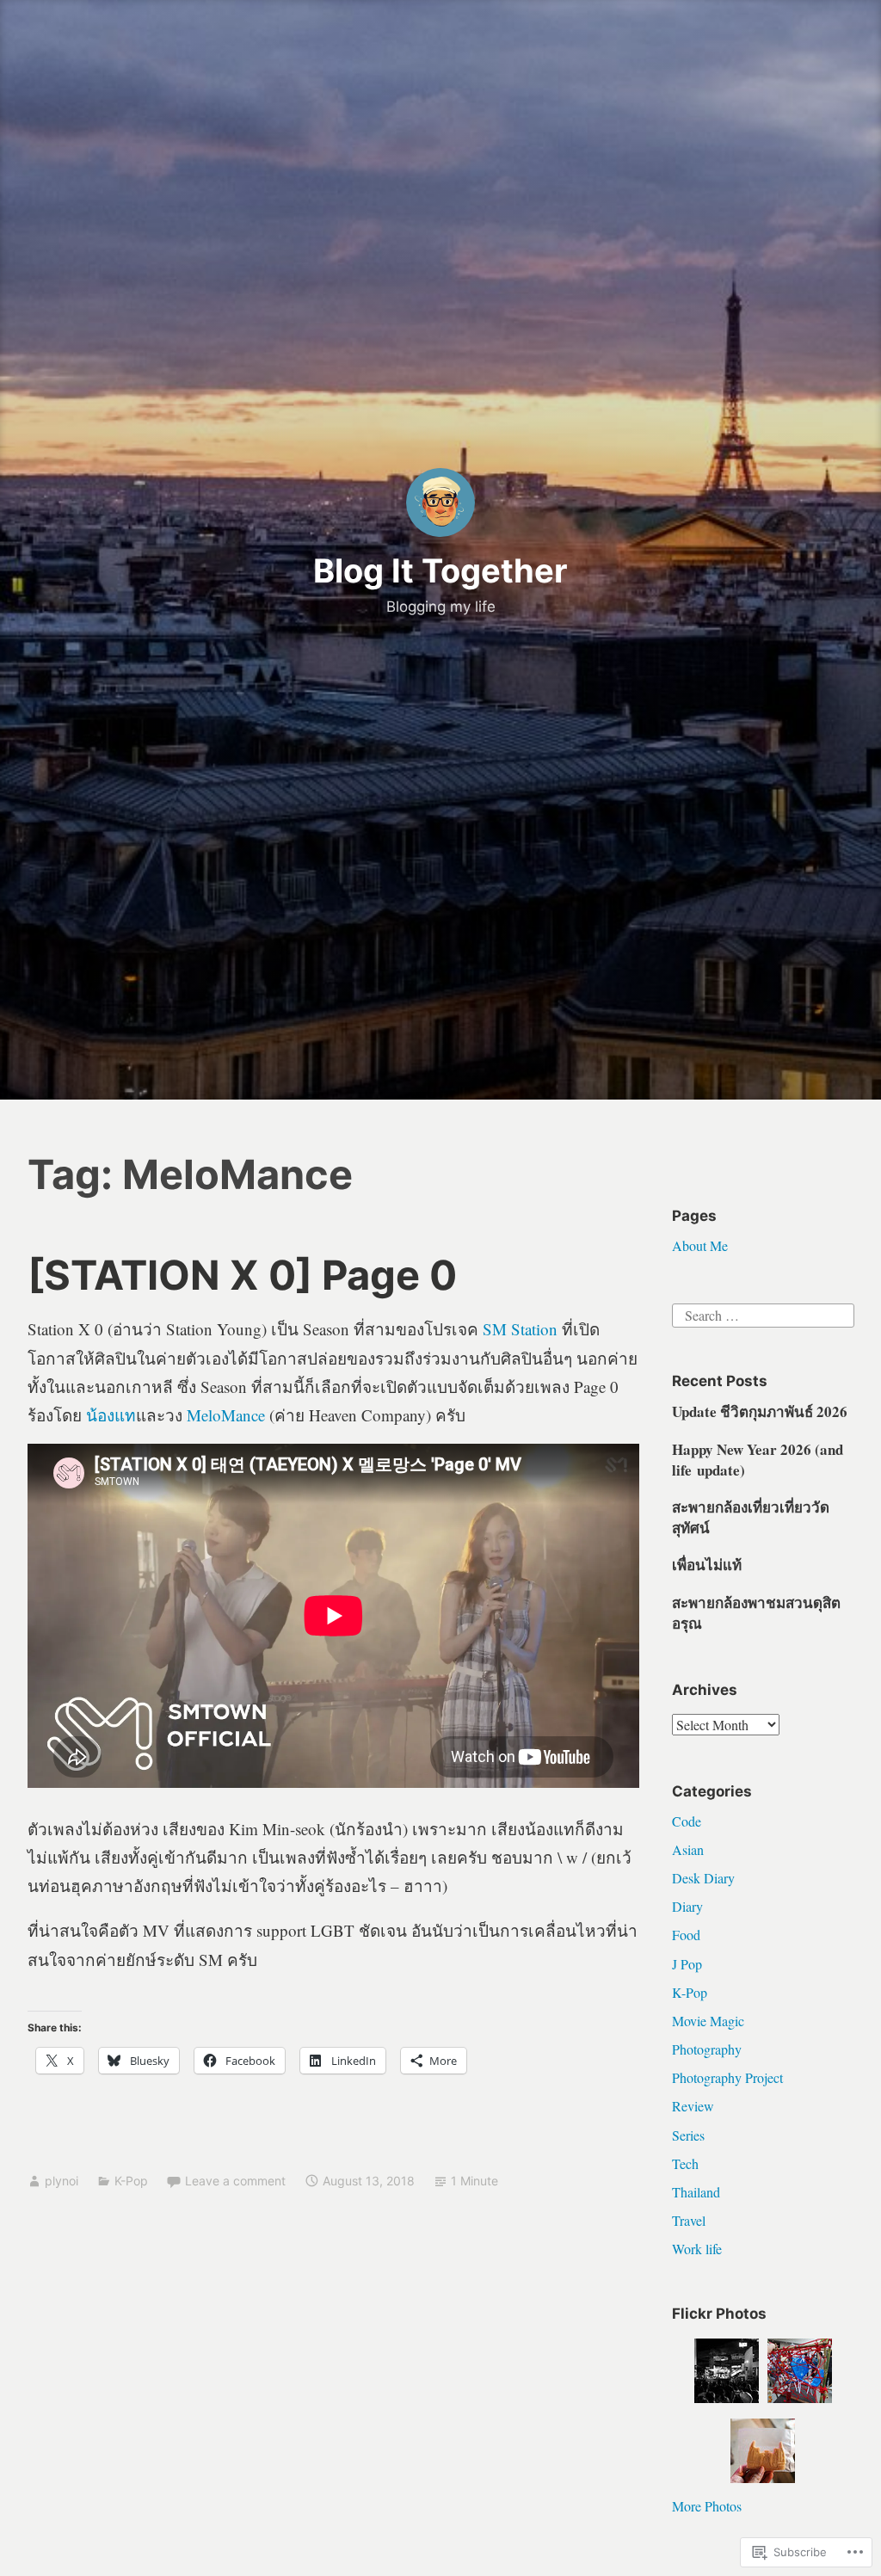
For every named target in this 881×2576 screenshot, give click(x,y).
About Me (700, 1245)
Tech (685, 2163)
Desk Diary (703, 1878)
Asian (688, 1849)
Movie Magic (708, 2021)
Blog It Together (440, 570)
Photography (707, 2049)
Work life (697, 2249)
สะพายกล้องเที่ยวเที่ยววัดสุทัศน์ (751, 1517)
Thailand (696, 2192)
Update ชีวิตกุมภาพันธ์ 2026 (760, 1411)
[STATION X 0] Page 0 (242, 1275)
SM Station (520, 1329)
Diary (687, 1906)
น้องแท (111, 1415)
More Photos (707, 2506)
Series (688, 2135)
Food (686, 1935)
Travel (689, 2220)
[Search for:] (763, 1313)
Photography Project (727, 2077)
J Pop (687, 1964)
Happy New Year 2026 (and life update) (758, 1460)
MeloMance (226, 1415)
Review (693, 2106)
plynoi (62, 2181)
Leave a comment (235, 2181)
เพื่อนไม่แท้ (707, 1565)
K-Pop (131, 2181)
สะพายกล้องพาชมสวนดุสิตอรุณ (756, 1613)
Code (687, 1821)
